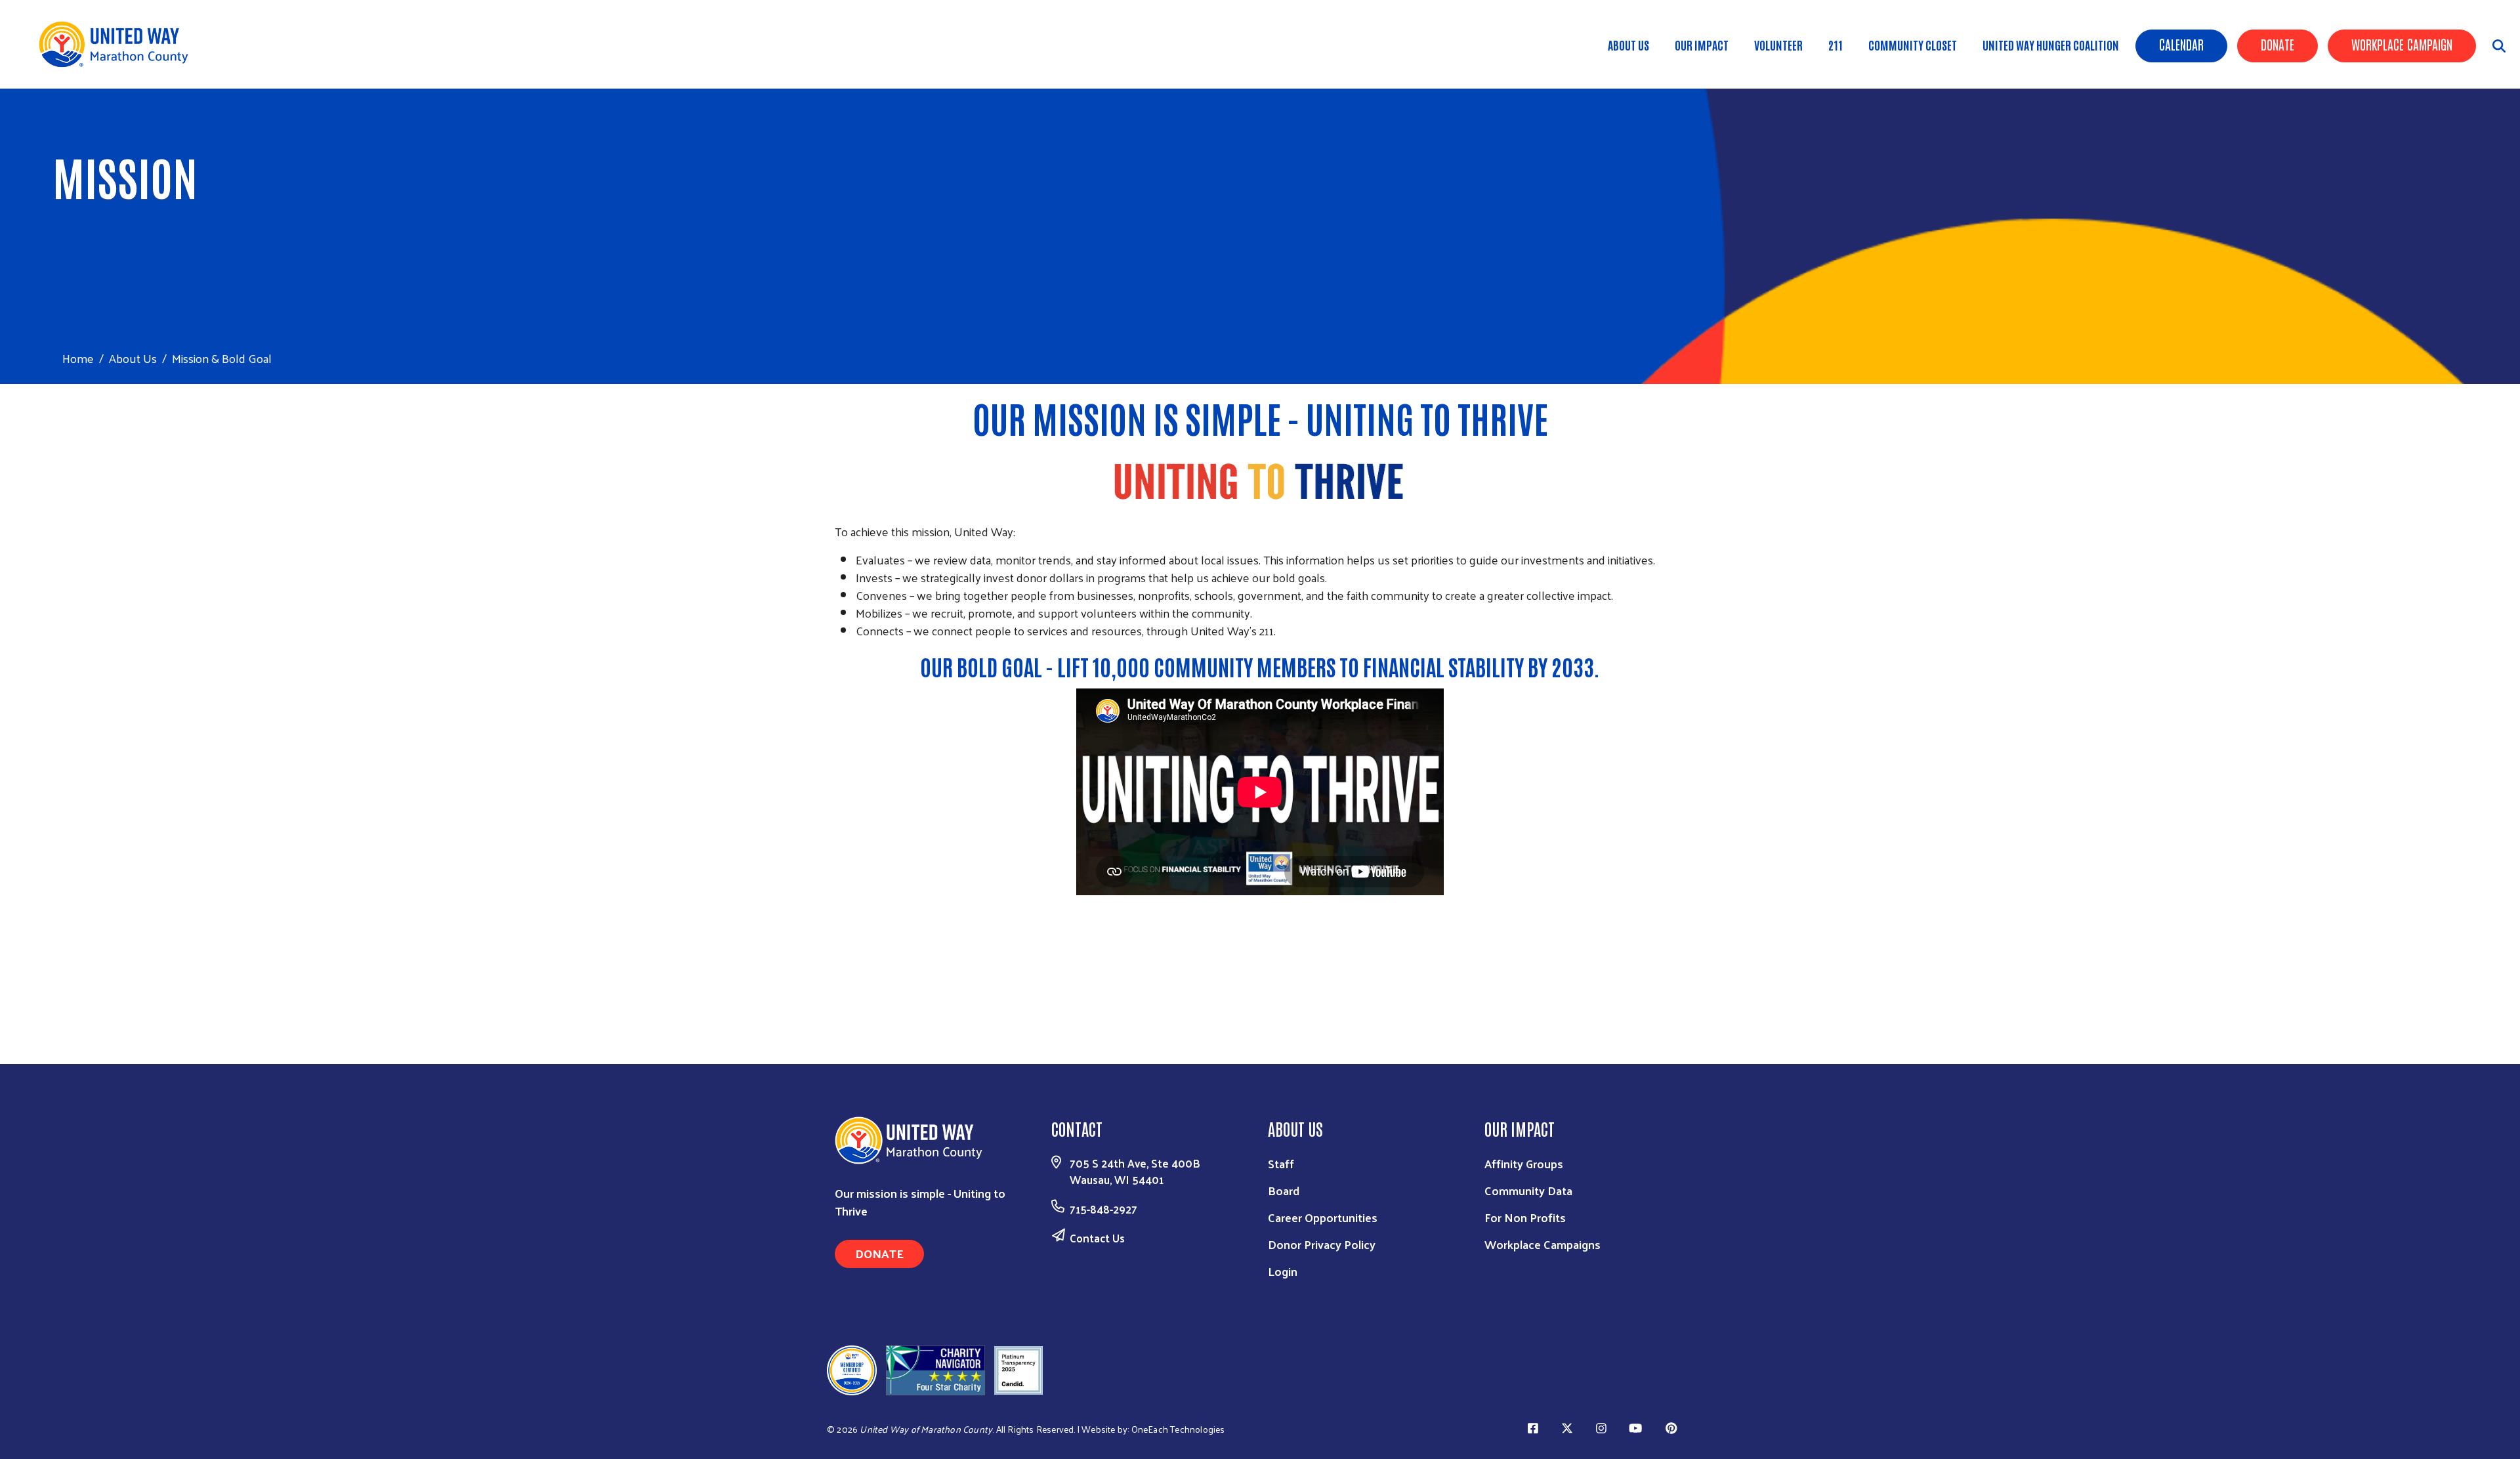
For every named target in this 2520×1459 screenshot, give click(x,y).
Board (1284, 1190)
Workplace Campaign (2402, 44)
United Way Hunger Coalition (2051, 45)
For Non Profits (1525, 1217)
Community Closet (1913, 45)
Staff (1281, 1163)
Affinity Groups (1524, 1163)
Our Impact (1702, 45)
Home (78, 358)
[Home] (118, 44)
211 (1836, 45)
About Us (1628, 45)
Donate (2278, 44)
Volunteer (1778, 45)
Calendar (2181, 44)
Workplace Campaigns (1543, 1244)
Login (1283, 1271)
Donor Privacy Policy (1322, 1244)
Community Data (1528, 1190)
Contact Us (1097, 1238)
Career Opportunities (1323, 1217)
